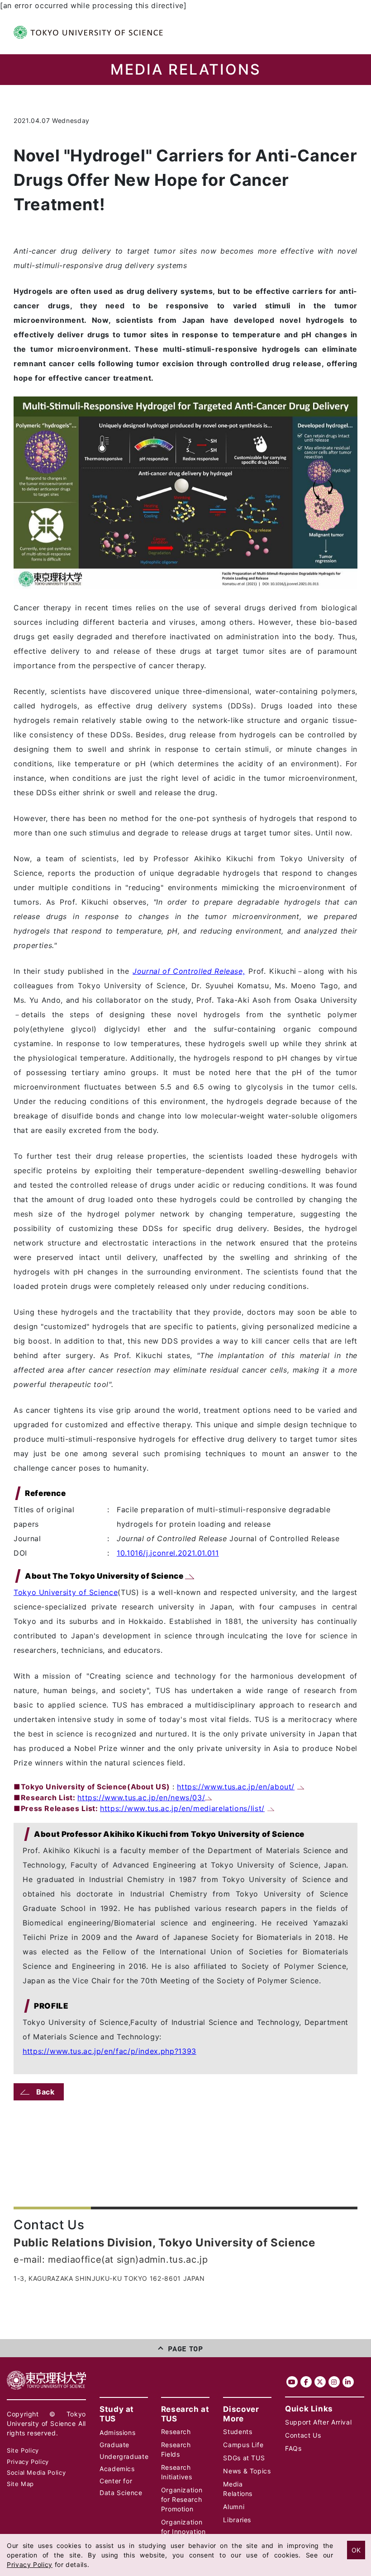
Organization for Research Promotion (182, 2499)
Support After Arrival (318, 2422)
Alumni (234, 2507)
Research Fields (176, 2449)
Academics (117, 2469)
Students (238, 2432)
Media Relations (238, 2489)
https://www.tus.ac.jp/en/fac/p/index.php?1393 (109, 2051)
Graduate (114, 2445)
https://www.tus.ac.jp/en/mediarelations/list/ (182, 1808)
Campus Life (243, 2445)
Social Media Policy (36, 2472)
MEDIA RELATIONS (186, 70)
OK (356, 2550)
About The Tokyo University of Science (105, 1576)
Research (176, 2432)
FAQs (293, 2448)
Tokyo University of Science (66, 1592)
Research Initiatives (177, 2472)
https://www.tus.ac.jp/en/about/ (236, 1787)
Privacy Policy (28, 2462)
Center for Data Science (121, 2487)
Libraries (237, 2520)
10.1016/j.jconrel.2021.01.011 (168, 1553)
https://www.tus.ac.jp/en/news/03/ (141, 1798)
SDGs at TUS (244, 2458)
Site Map (20, 2484)
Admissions (117, 2432)
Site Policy (23, 2450)
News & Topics (247, 2471)
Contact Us (303, 2435)
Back (45, 2092)
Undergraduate (124, 2456)
